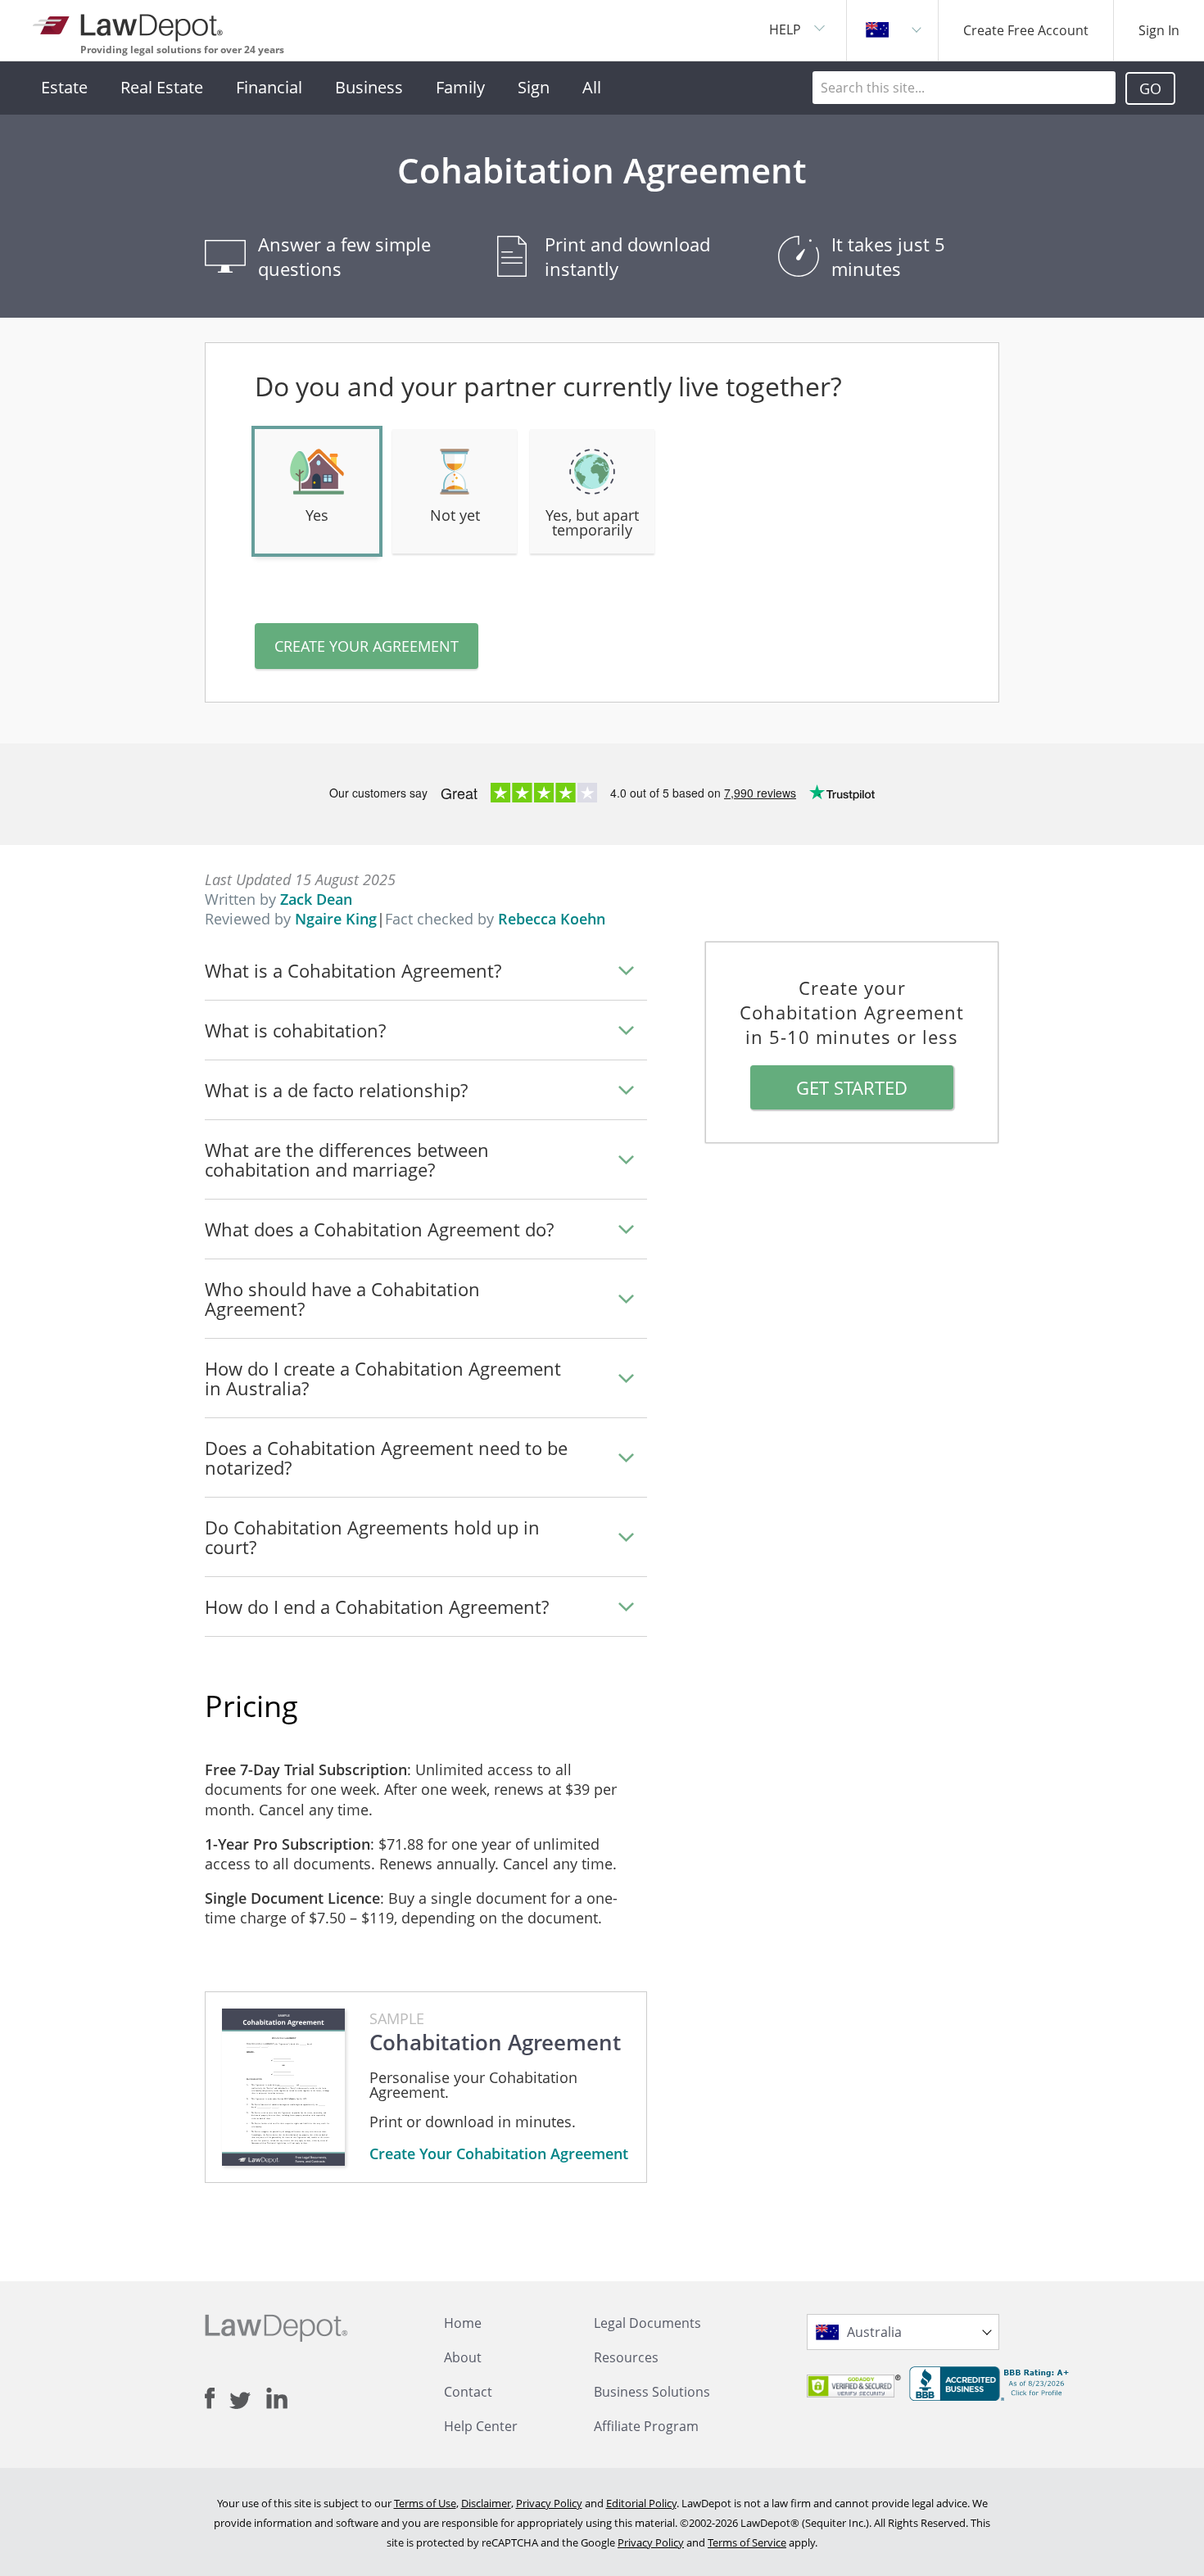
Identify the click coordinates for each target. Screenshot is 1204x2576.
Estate (64, 87)
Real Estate (162, 87)
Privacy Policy (549, 2503)
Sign (534, 87)
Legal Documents (647, 2323)
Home (463, 2323)
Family (460, 87)
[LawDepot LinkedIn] (277, 2398)
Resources (626, 2357)
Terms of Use (425, 2503)
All (592, 87)
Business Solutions (652, 2392)
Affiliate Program (646, 2426)
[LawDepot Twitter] (248, 2400)
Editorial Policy (641, 2503)
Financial (269, 87)
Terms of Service (747, 2542)
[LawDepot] (129, 24)
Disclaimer (486, 2503)
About (463, 2357)
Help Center (481, 2426)
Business (369, 87)
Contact (468, 2392)
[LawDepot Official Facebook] (217, 2398)
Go (1150, 88)
